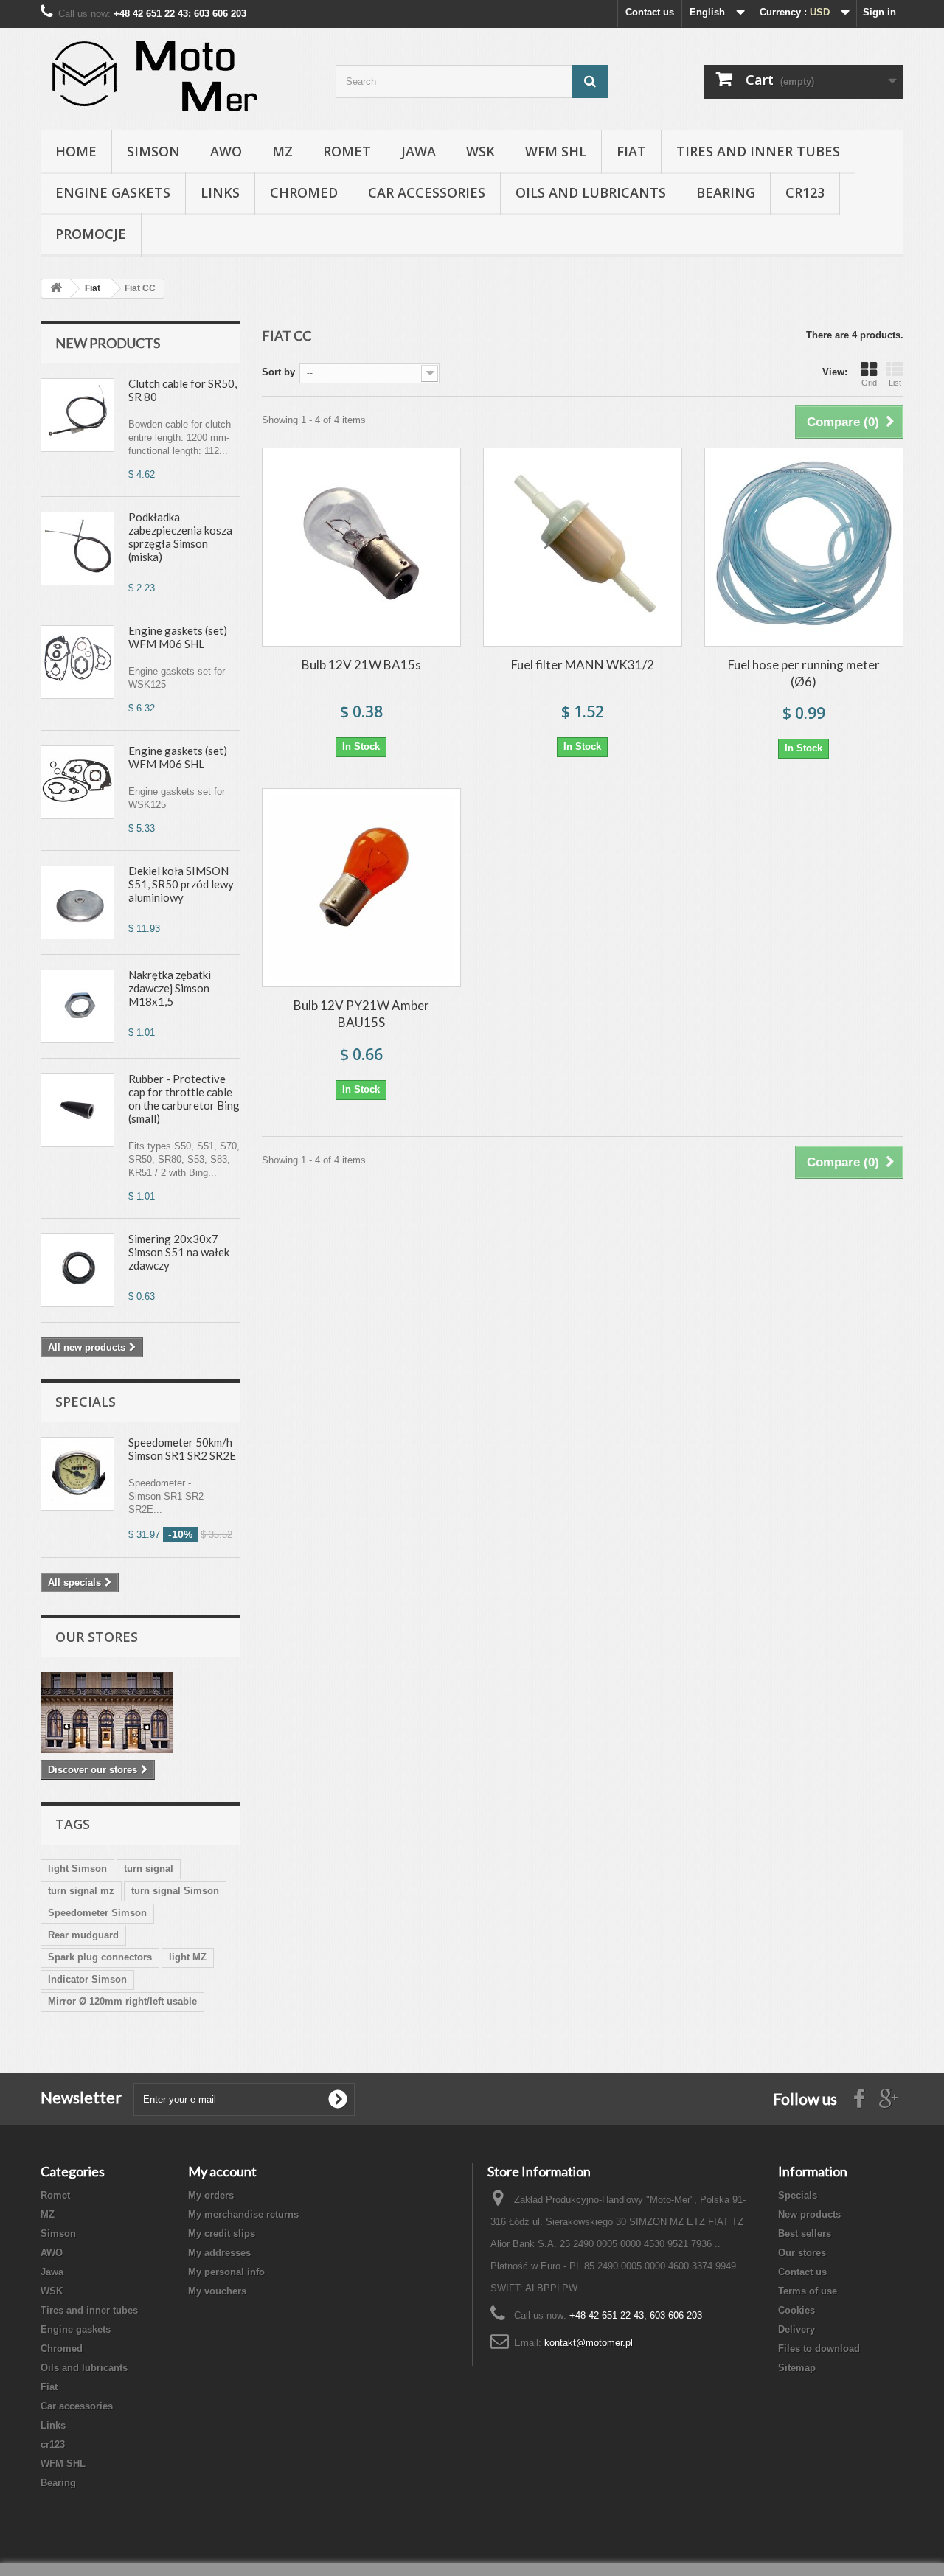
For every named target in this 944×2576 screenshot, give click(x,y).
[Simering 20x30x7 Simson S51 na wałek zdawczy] (77, 1270)
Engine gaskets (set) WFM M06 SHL (178, 637)
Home (76, 151)
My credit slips (222, 2234)
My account (222, 2171)
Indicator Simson (87, 1979)
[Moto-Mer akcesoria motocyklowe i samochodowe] (177, 76)
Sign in (879, 12)
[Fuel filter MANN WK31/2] (583, 547)
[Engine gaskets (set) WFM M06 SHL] (77, 662)
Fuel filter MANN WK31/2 (583, 665)
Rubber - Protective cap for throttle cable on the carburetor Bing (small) (184, 1099)
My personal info (226, 2272)
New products (108, 343)
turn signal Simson (175, 1891)
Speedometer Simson (97, 1913)
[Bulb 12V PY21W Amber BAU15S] (361, 888)
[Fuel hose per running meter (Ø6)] (804, 547)
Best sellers (805, 2234)
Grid (869, 383)
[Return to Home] (56, 289)
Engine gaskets (113, 192)
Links (220, 192)
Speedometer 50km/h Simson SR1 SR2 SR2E (182, 1449)
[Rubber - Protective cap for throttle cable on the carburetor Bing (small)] (77, 1110)
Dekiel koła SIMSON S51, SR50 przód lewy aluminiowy (181, 884)
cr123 (805, 192)
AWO (226, 151)
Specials (86, 1402)
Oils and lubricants (591, 192)
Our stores (97, 1637)
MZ (282, 151)
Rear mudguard (83, 1935)
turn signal (149, 1869)
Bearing (726, 192)
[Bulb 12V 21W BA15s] (361, 547)
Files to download (819, 2349)
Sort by (278, 372)
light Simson (77, 1869)
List (895, 383)
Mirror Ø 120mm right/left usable (122, 2001)
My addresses (219, 2253)
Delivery (796, 2329)
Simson (153, 151)
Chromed (304, 192)
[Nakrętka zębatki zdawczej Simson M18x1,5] (77, 1006)
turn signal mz (81, 1891)
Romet (347, 151)
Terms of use (808, 2291)
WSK (480, 151)
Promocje (91, 234)
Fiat (631, 151)
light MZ (188, 1957)
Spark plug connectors (100, 1957)
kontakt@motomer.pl (589, 2343)
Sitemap (797, 2368)
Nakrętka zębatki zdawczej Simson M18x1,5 (170, 988)
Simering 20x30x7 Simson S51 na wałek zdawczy (179, 1252)
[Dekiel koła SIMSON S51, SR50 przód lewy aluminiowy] (77, 902)
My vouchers (217, 2291)
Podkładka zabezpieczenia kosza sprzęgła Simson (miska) (180, 537)
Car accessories (427, 192)
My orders (211, 2195)
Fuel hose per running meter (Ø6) (804, 673)
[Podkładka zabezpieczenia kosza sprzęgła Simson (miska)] (77, 549)
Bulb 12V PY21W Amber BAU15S (361, 1014)
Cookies (796, 2310)
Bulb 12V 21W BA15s (361, 665)
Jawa (419, 151)
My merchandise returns (243, 2214)
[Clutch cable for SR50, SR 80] (77, 415)
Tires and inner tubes (758, 151)
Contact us (650, 12)
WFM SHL (556, 151)
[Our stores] (140, 1713)
